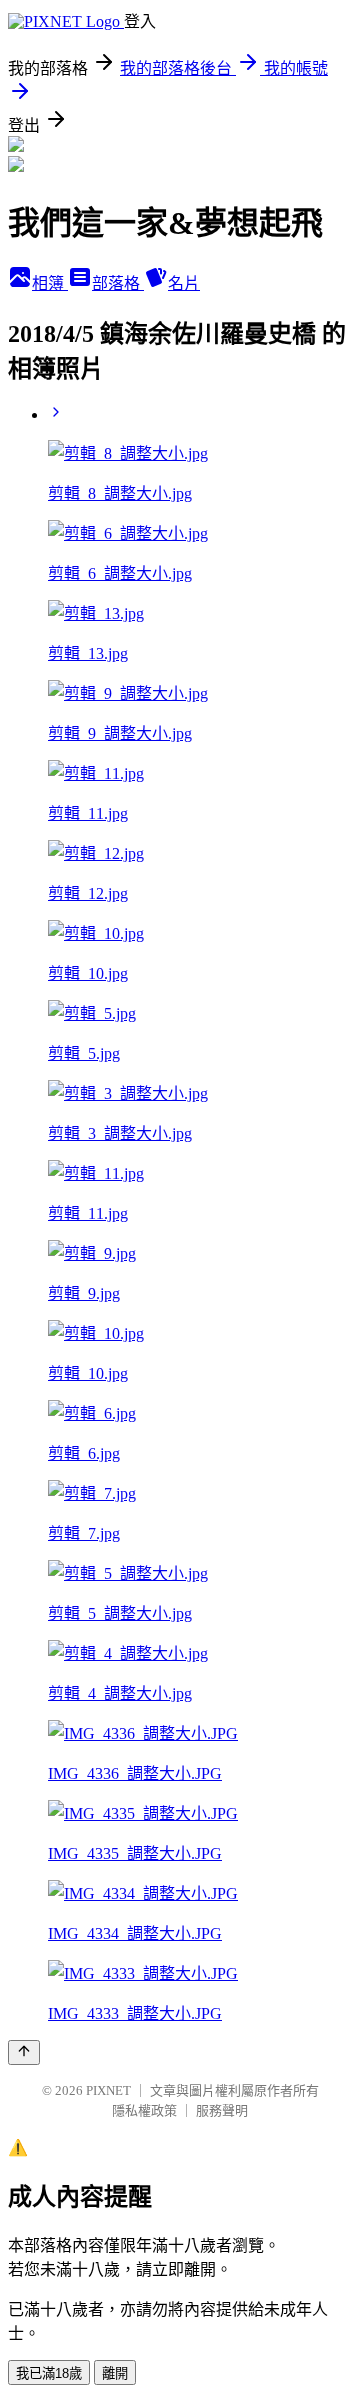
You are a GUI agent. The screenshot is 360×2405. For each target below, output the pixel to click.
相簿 (50, 283)
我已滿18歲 (49, 2373)
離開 (115, 2373)
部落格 (118, 283)
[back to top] (24, 2052)
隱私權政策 (144, 2110)
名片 (184, 283)
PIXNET (108, 2090)
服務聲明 (222, 2110)
